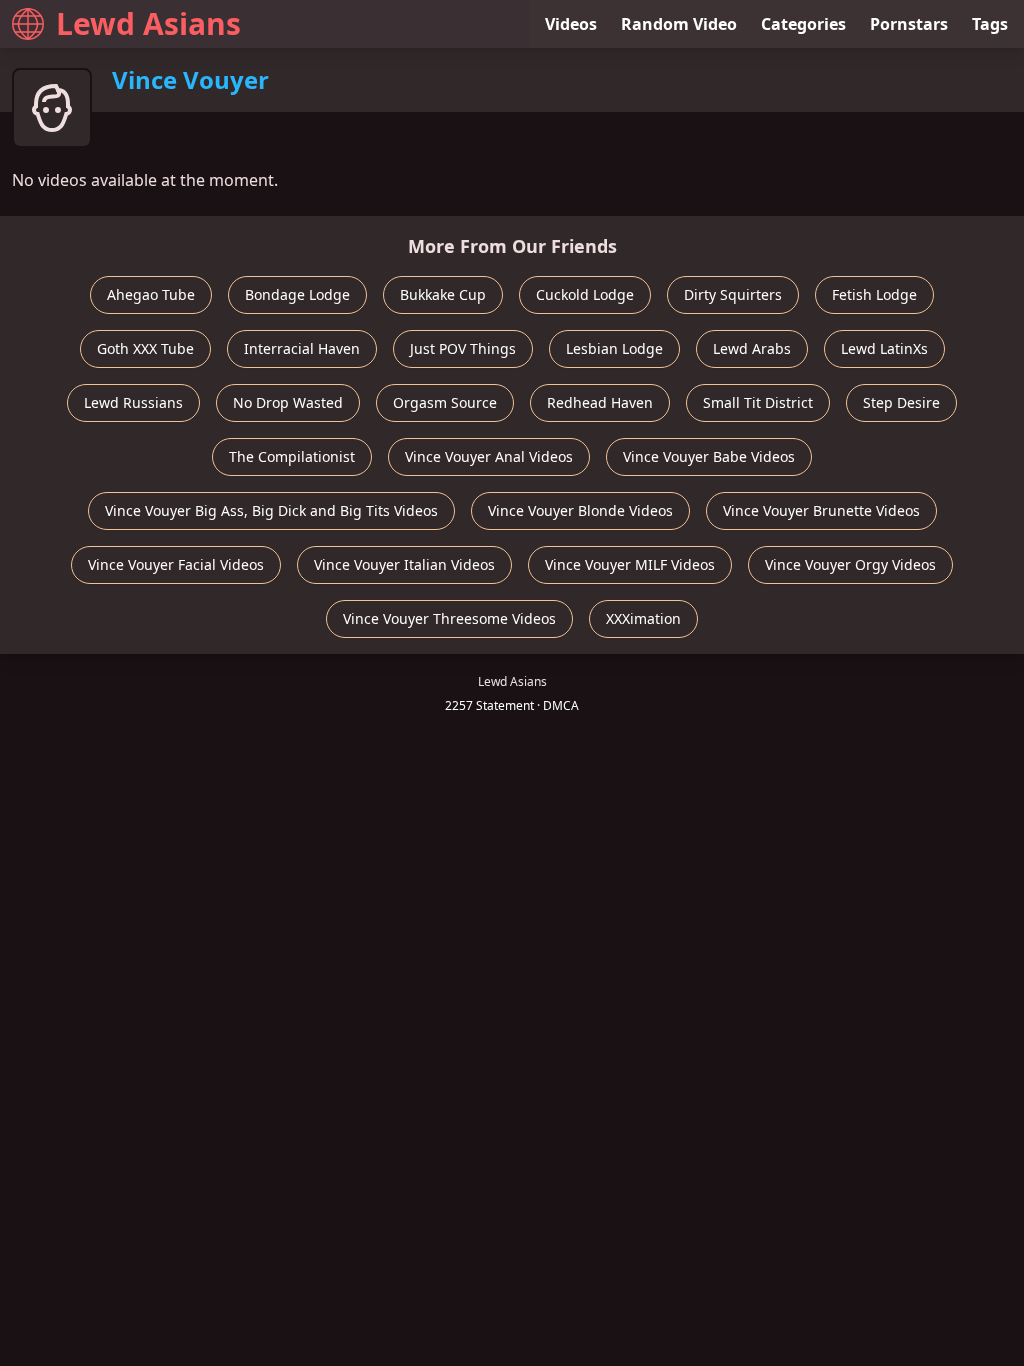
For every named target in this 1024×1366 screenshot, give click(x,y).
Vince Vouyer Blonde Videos (580, 510)
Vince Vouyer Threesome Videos (449, 618)
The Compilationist (292, 456)
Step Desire (901, 402)
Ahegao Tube (151, 294)
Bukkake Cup (443, 294)
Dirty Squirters (733, 294)
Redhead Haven (600, 402)
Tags (990, 24)
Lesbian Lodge (614, 348)
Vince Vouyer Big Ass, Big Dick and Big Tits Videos (271, 510)
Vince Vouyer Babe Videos (709, 456)
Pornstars (909, 24)
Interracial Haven (302, 348)
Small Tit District (758, 402)
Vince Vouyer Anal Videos (489, 456)
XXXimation (643, 618)
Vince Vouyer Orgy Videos (850, 564)
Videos (571, 24)
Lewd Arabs (752, 348)
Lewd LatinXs (884, 348)
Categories (803, 24)
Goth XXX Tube (145, 348)
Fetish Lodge (874, 294)
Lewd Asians (148, 23)
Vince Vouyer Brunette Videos (821, 510)
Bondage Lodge (297, 294)
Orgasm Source (445, 402)
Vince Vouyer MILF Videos (630, 564)
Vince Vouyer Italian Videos (404, 564)
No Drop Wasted (288, 402)
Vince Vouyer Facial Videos (176, 564)
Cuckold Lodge (585, 294)
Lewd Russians (133, 402)
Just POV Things (463, 348)
